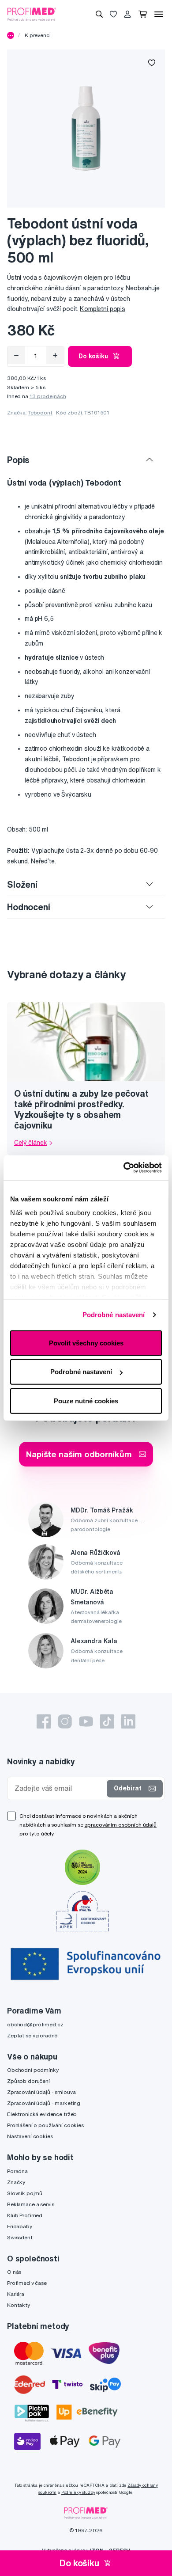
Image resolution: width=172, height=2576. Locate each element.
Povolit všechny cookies (86, 1343)
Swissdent (20, 2237)
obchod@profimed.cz (35, 2024)
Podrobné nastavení (114, 1315)
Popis (18, 460)
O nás (14, 2272)
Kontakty (19, 2305)
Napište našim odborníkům (79, 1454)
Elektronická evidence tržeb (42, 2114)
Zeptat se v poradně (32, 2035)
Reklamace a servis (30, 2204)
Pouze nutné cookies (86, 1400)
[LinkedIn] (128, 1721)
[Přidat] (55, 355)
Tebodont (40, 412)
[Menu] (159, 14)
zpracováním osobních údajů (121, 1825)
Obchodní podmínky (33, 2070)
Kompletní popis (103, 309)
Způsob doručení (28, 2081)
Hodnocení (29, 907)
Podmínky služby (78, 2492)
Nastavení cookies (30, 2136)
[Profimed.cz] (32, 14)
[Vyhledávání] (99, 14)
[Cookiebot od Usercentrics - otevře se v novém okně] (124, 1168)
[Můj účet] (127, 14)
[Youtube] (86, 1721)
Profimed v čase (27, 2283)
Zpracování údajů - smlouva (41, 2092)
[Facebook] (44, 1721)
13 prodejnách (48, 396)
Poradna (17, 2171)
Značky (16, 2182)
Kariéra (16, 2294)
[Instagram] (65, 1721)
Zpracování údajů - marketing (44, 2103)
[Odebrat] (16, 355)
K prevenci (38, 35)
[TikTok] (107, 1721)
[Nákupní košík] (143, 14)
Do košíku (93, 356)
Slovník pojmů (25, 2193)
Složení (22, 884)
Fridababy (20, 2226)
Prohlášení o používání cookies (45, 2125)
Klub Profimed (25, 2215)
